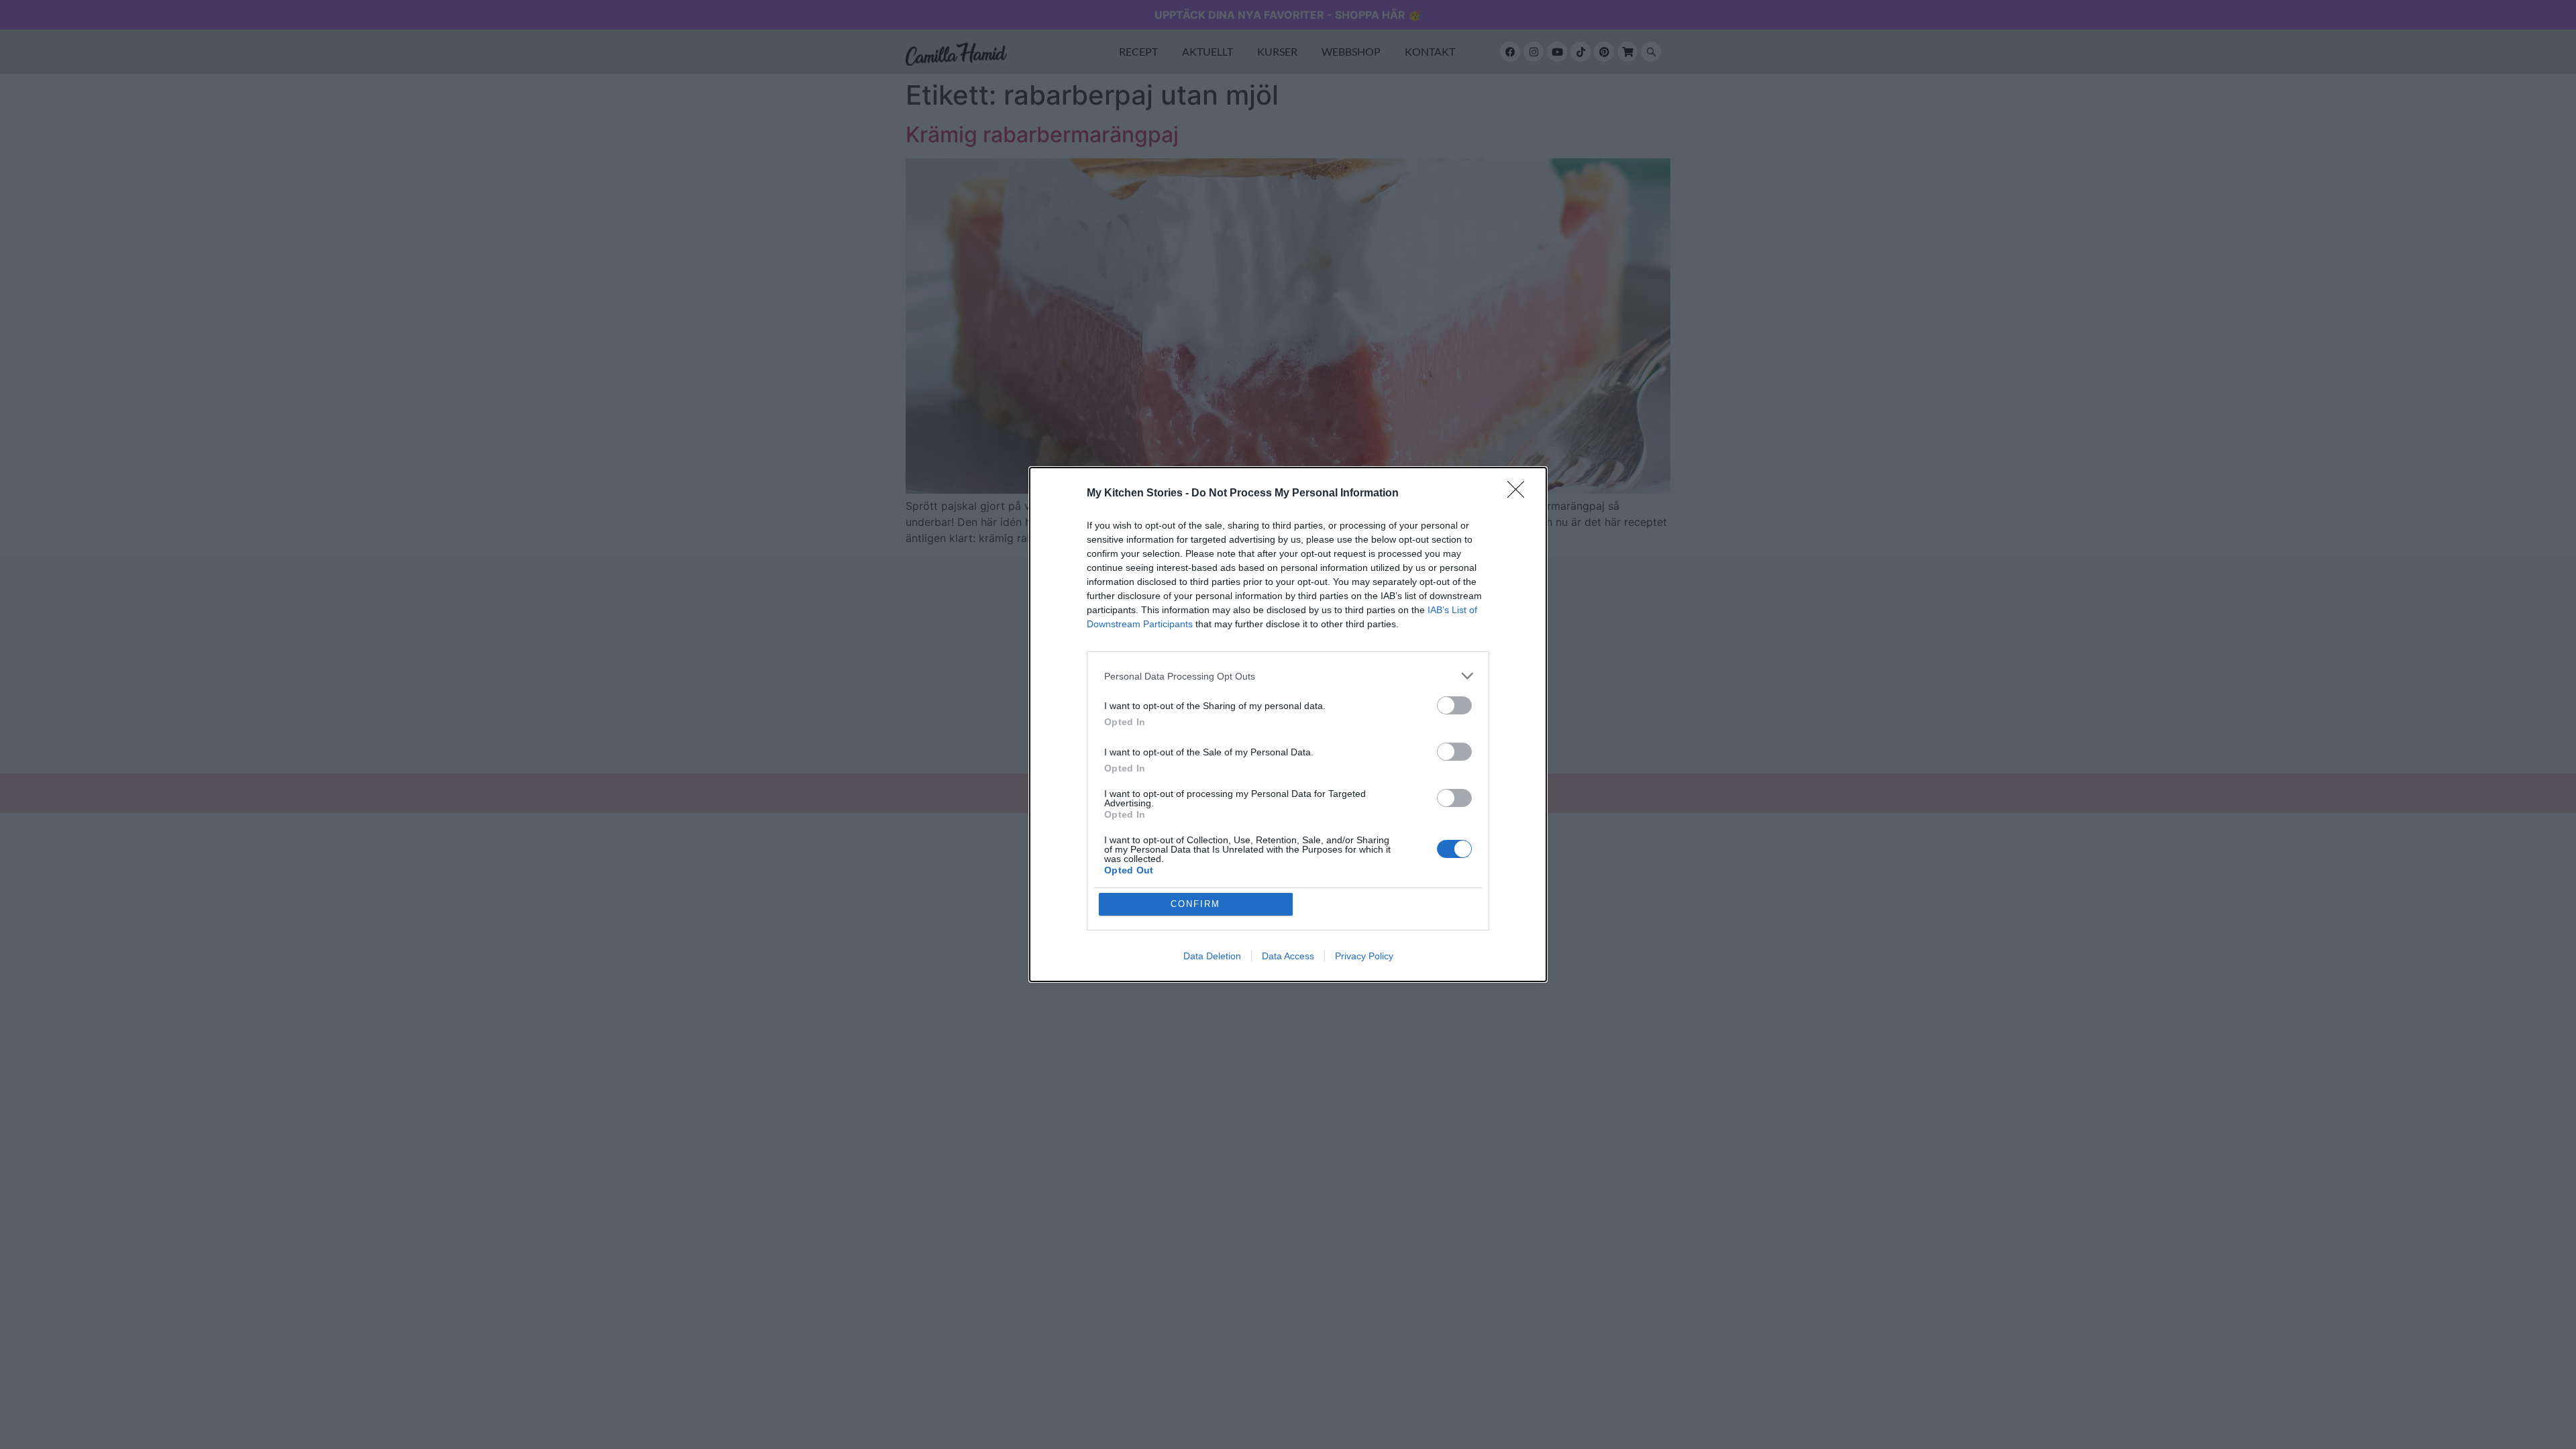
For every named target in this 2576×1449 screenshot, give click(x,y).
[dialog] (1288, 724)
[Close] (1520, 494)
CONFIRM (1195, 904)
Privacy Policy (1364, 956)
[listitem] (1288, 676)
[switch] (1454, 705)
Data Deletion (1212, 956)
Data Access (1288, 956)
